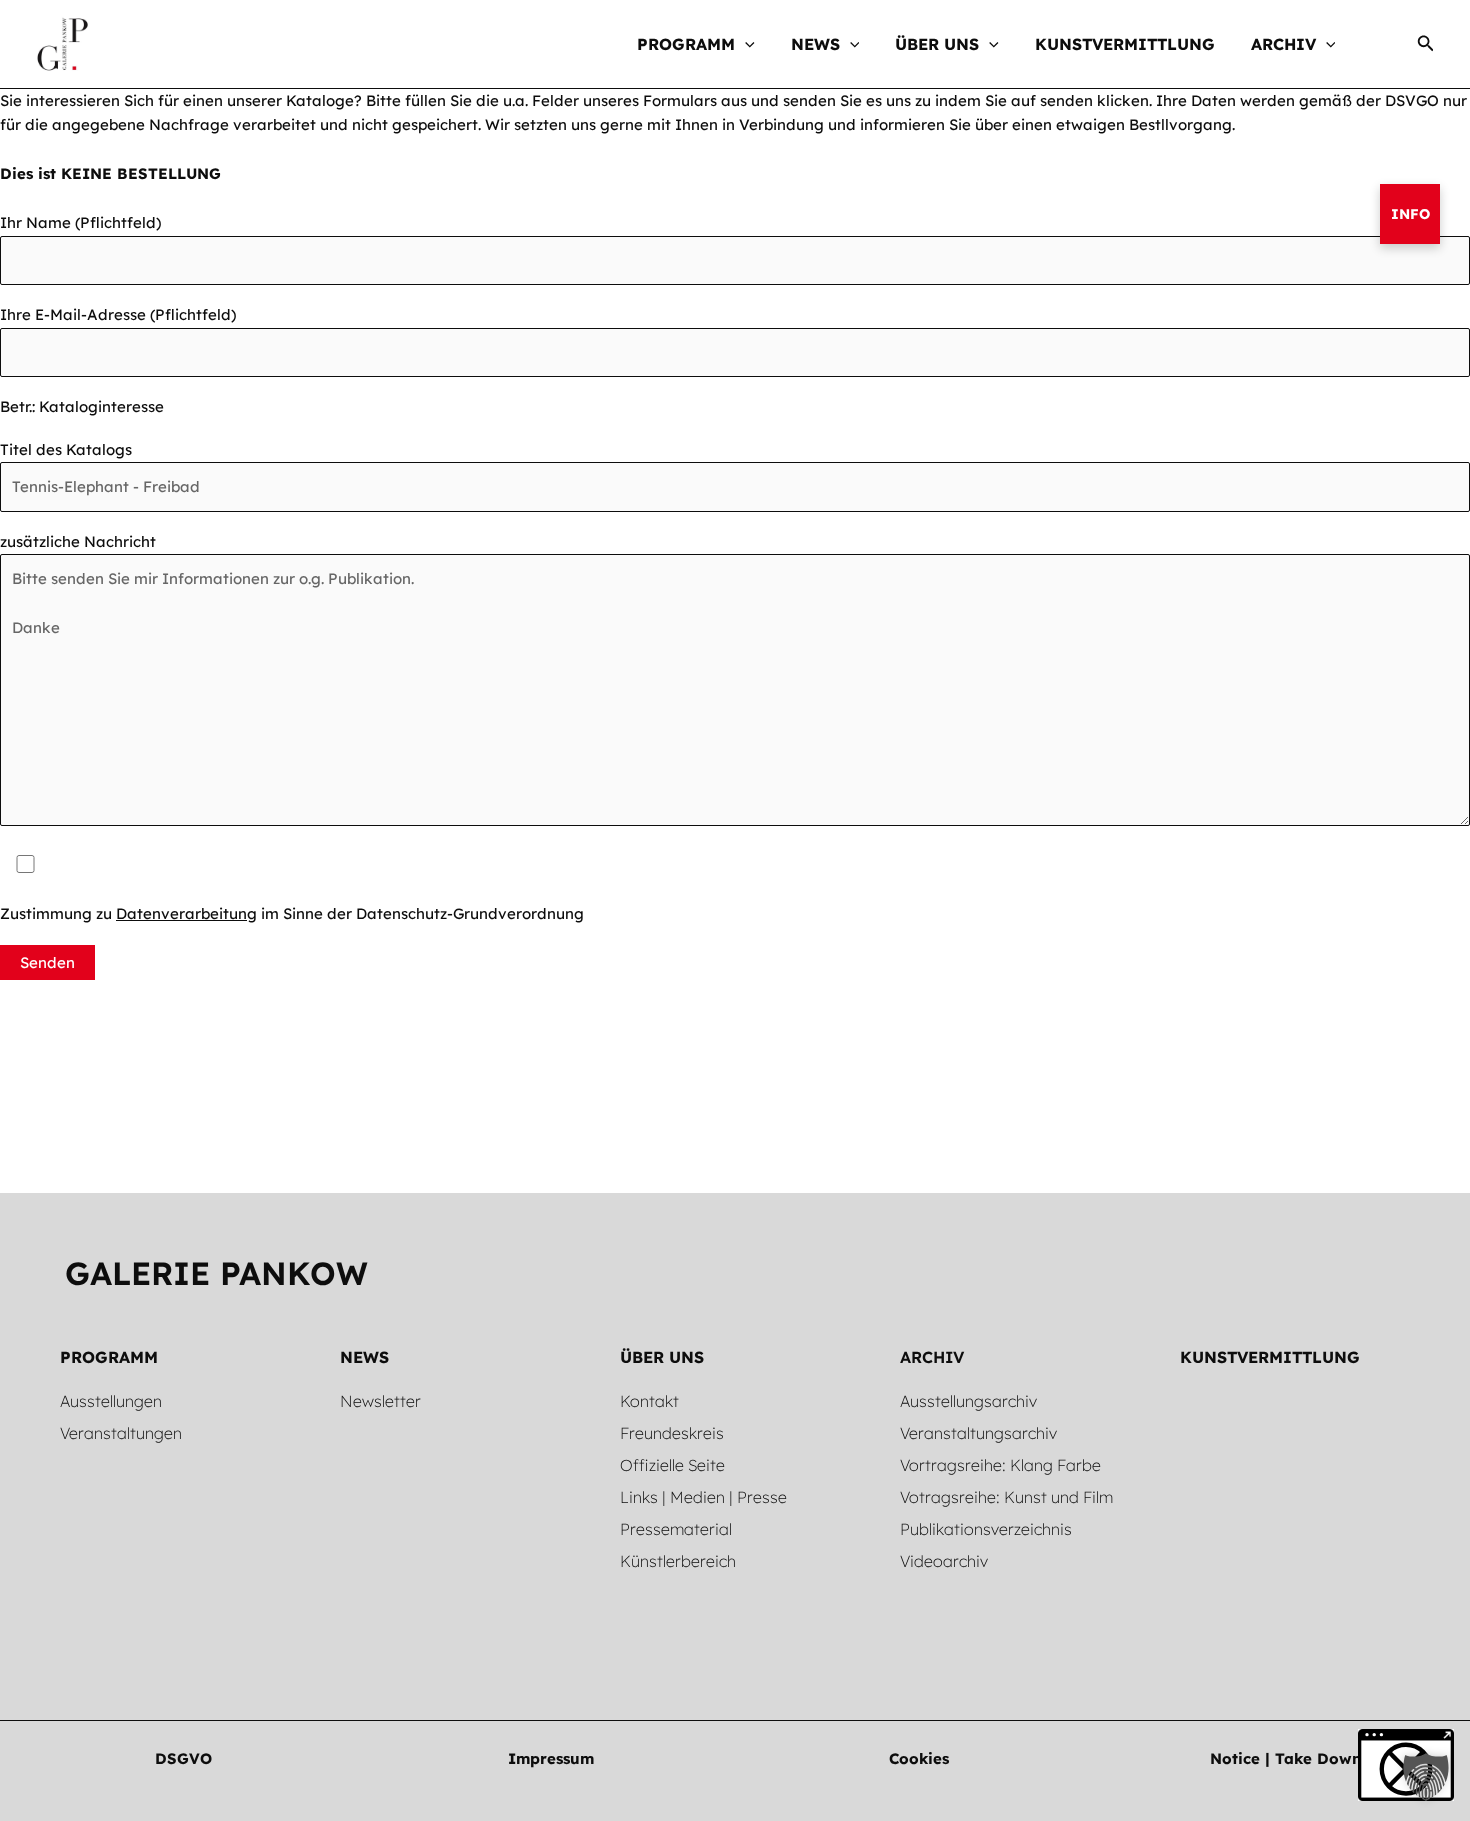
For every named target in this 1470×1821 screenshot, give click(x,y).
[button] (745, 44)
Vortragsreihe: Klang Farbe (1000, 1465)
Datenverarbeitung (186, 913)
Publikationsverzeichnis (986, 1529)
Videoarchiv (944, 1561)
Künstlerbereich (678, 1561)
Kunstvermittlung (1270, 1357)
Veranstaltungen (121, 1433)
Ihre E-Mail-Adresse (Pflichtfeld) (118, 314)
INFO (1410, 214)
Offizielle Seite (672, 1465)
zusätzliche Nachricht (78, 541)
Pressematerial (676, 1529)
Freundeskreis (672, 1433)
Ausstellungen (111, 1401)
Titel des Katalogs (66, 449)
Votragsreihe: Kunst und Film (1006, 1497)
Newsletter (380, 1401)
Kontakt (649, 1401)
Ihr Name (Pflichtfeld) (80, 222)
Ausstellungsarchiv (968, 1401)
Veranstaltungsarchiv (978, 1433)
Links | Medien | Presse (703, 1497)
